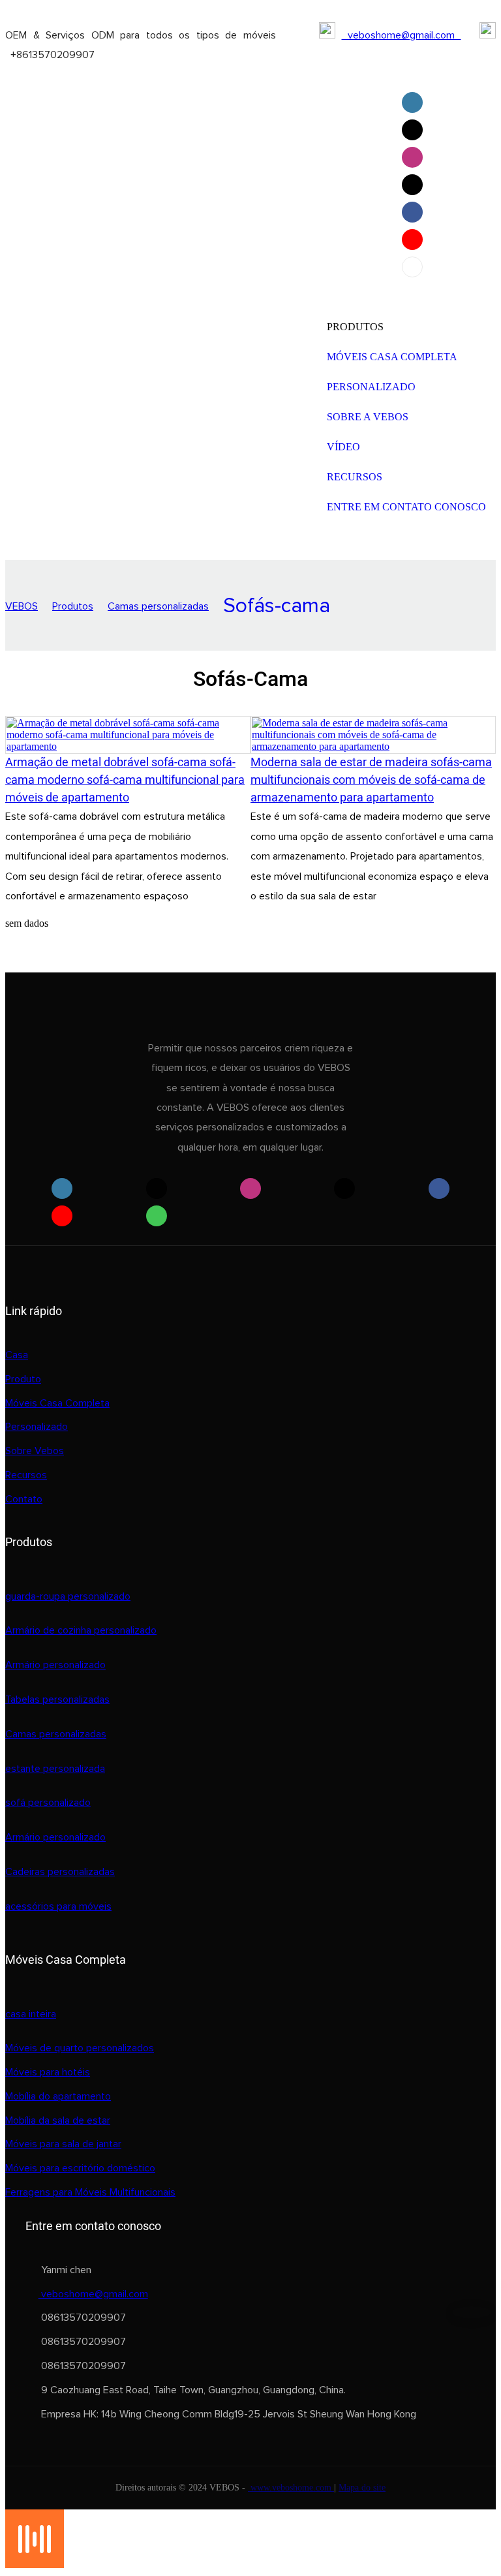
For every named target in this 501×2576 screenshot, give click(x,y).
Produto (23, 1379)
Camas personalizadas (158, 606)
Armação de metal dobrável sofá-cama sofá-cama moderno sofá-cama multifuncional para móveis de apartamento (125, 780)
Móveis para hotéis (48, 2072)
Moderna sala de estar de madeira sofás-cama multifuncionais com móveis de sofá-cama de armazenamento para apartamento (371, 780)
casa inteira (31, 2014)
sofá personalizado (48, 1803)
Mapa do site (362, 2488)
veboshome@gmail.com (402, 35)
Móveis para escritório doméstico (80, 2168)
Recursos (26, 1475)
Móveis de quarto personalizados (80, 2048)
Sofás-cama (277, 606)
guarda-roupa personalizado (68, 1596)
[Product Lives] (35, 2565)
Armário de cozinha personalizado (81, 1630)
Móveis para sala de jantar (63, 2144)
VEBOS (22, 606)
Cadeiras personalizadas (60, 1872)
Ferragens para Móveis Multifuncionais (90, 2192)
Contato (24, 1499)
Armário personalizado (55, 1665)
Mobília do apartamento (58, 2096)
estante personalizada (55, 1769)
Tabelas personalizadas (57, 1699)
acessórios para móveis (58, 1906)
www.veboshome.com (291, 2488)
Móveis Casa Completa (57, 1403)
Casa (17, 1355)
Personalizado (37, 1427)
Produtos (73, 606)
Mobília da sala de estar (58, 2120)
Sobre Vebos (35, 1451)
